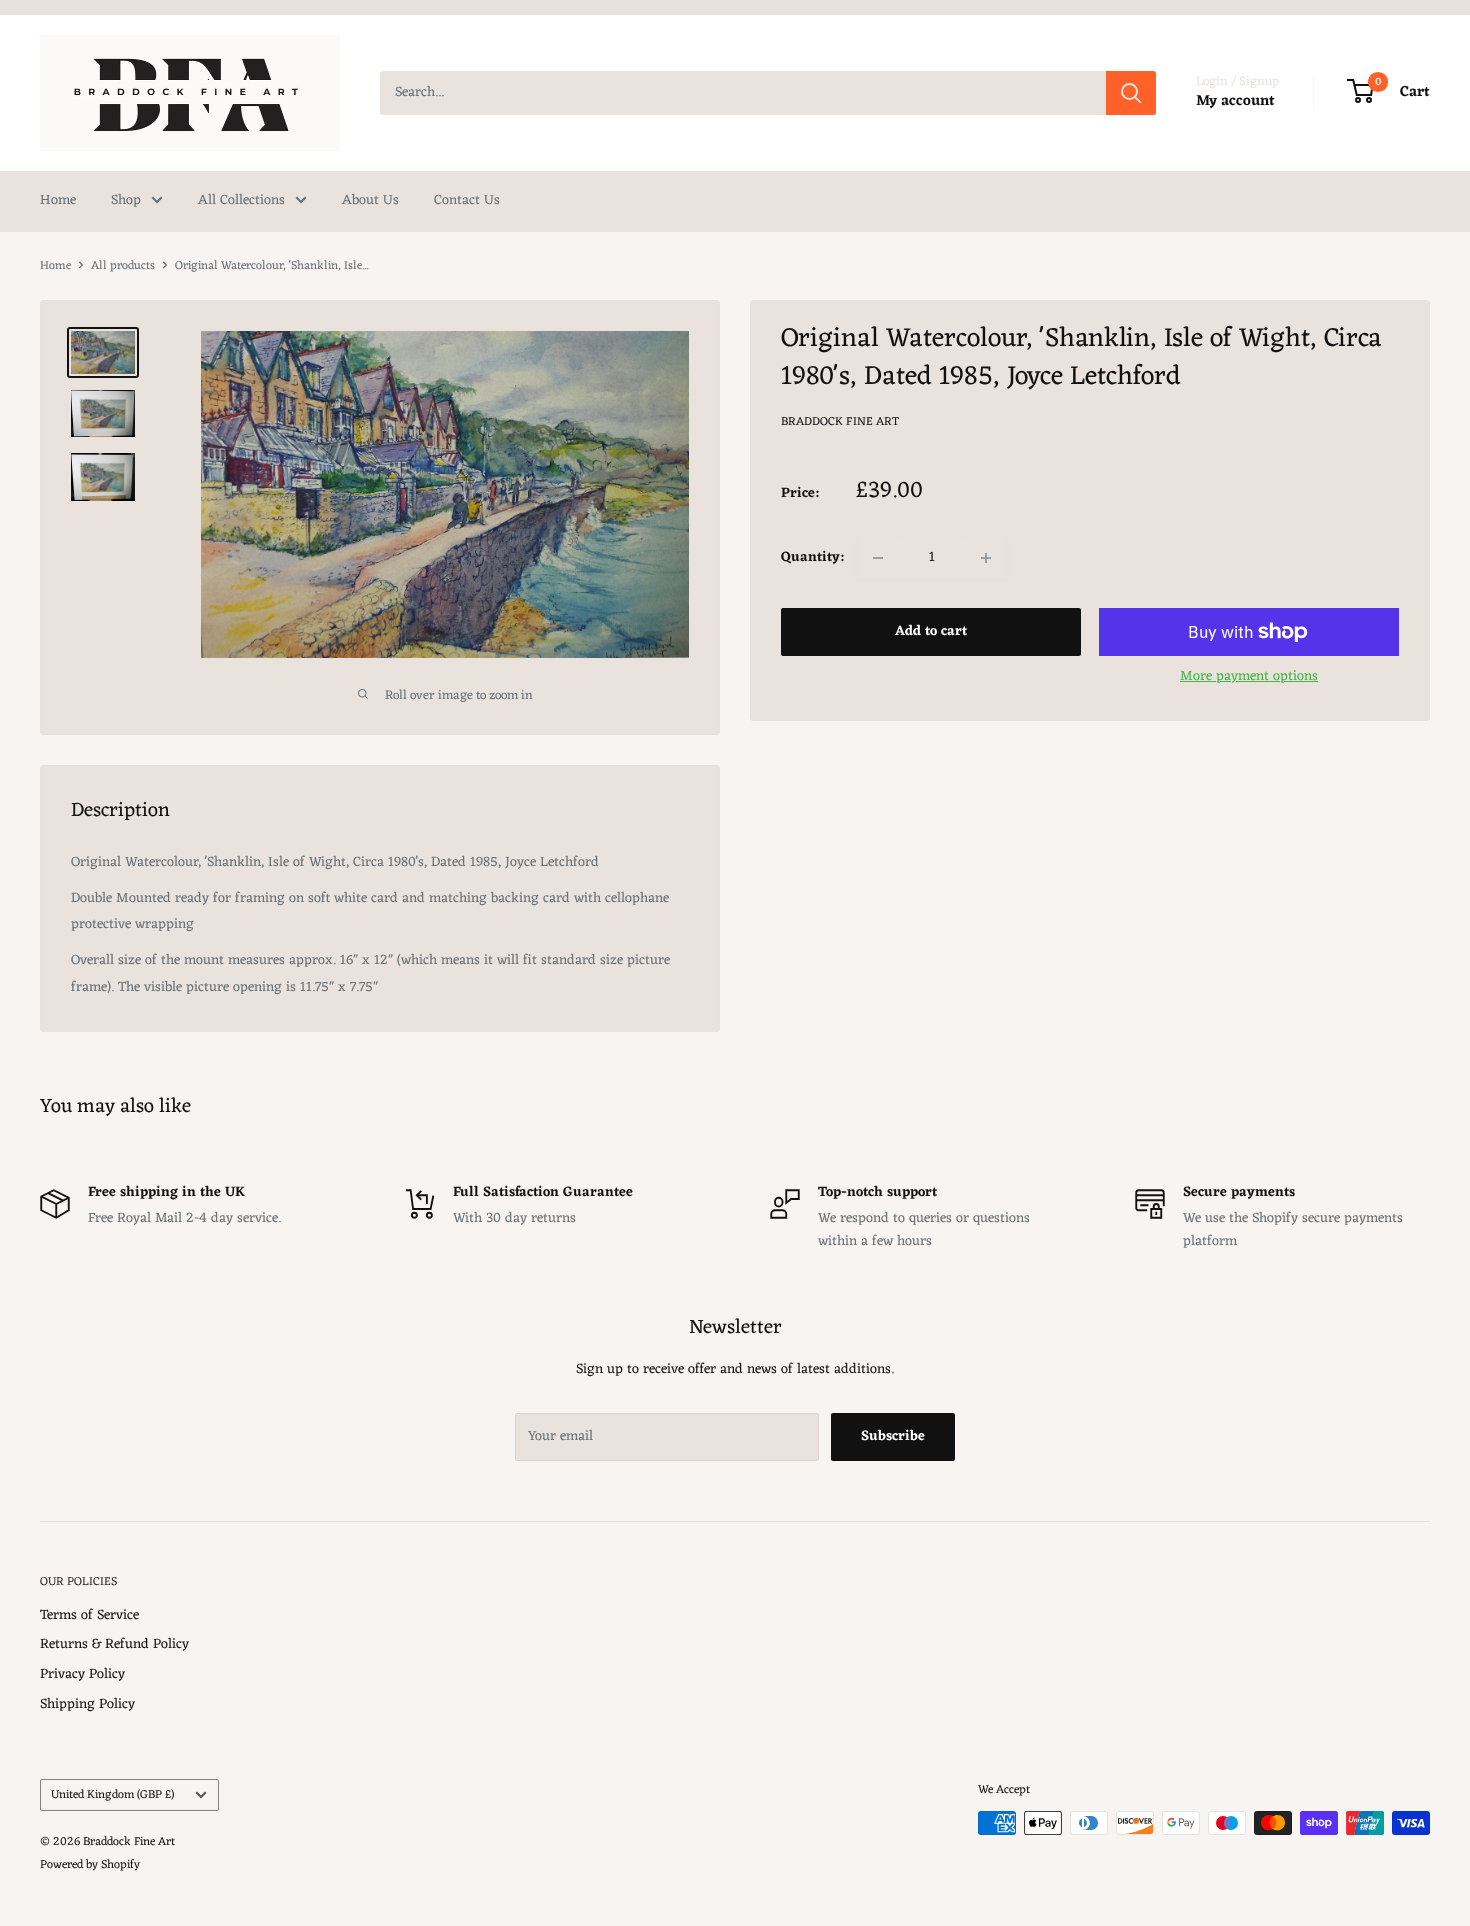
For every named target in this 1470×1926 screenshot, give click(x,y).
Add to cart (931, 631)
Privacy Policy (82, 1674)
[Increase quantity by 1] (986, 558)
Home (58, 200)
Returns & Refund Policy (114, 1644)
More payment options (1249, 676)
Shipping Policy (87, 1704)
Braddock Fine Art (840, 422)
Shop (126, 200)
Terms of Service (89, 1615)
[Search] (1131, 93)
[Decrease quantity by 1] (878, 558)
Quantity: (812, 557)
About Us (370, 200)
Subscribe (893, 1436)
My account (1235, 101)
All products (123, 266)
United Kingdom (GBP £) (112, 1795)
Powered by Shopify (90, 1865)
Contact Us (467, 200)
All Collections (241, 200)
